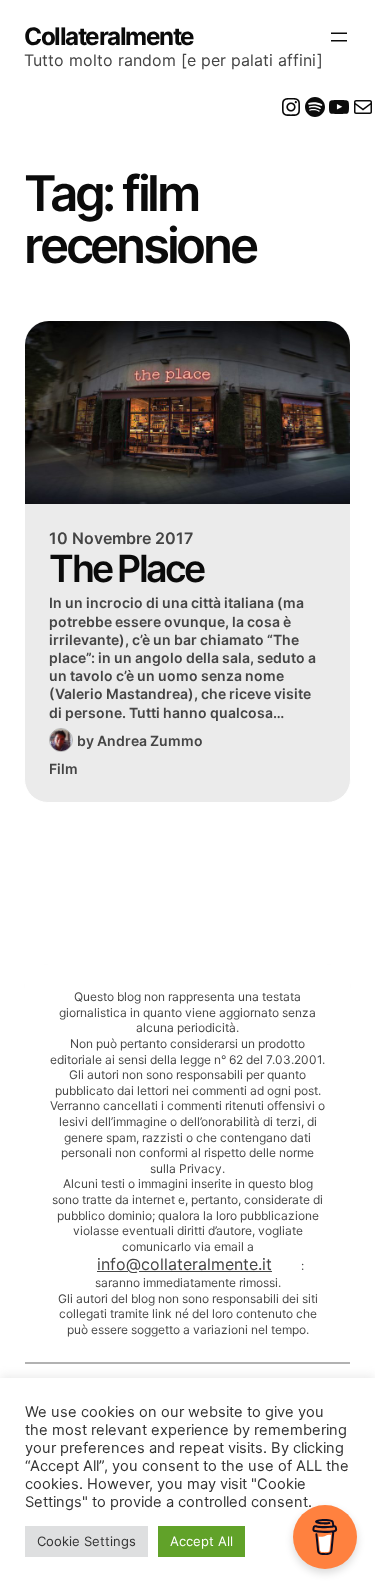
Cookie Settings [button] (86, 1541)
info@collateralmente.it (184, 1264)
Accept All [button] (201, 1541)
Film (63, 768)
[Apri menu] (339, 37)
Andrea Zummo (150, 740)
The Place (126, 569)
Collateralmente (109, 36)
